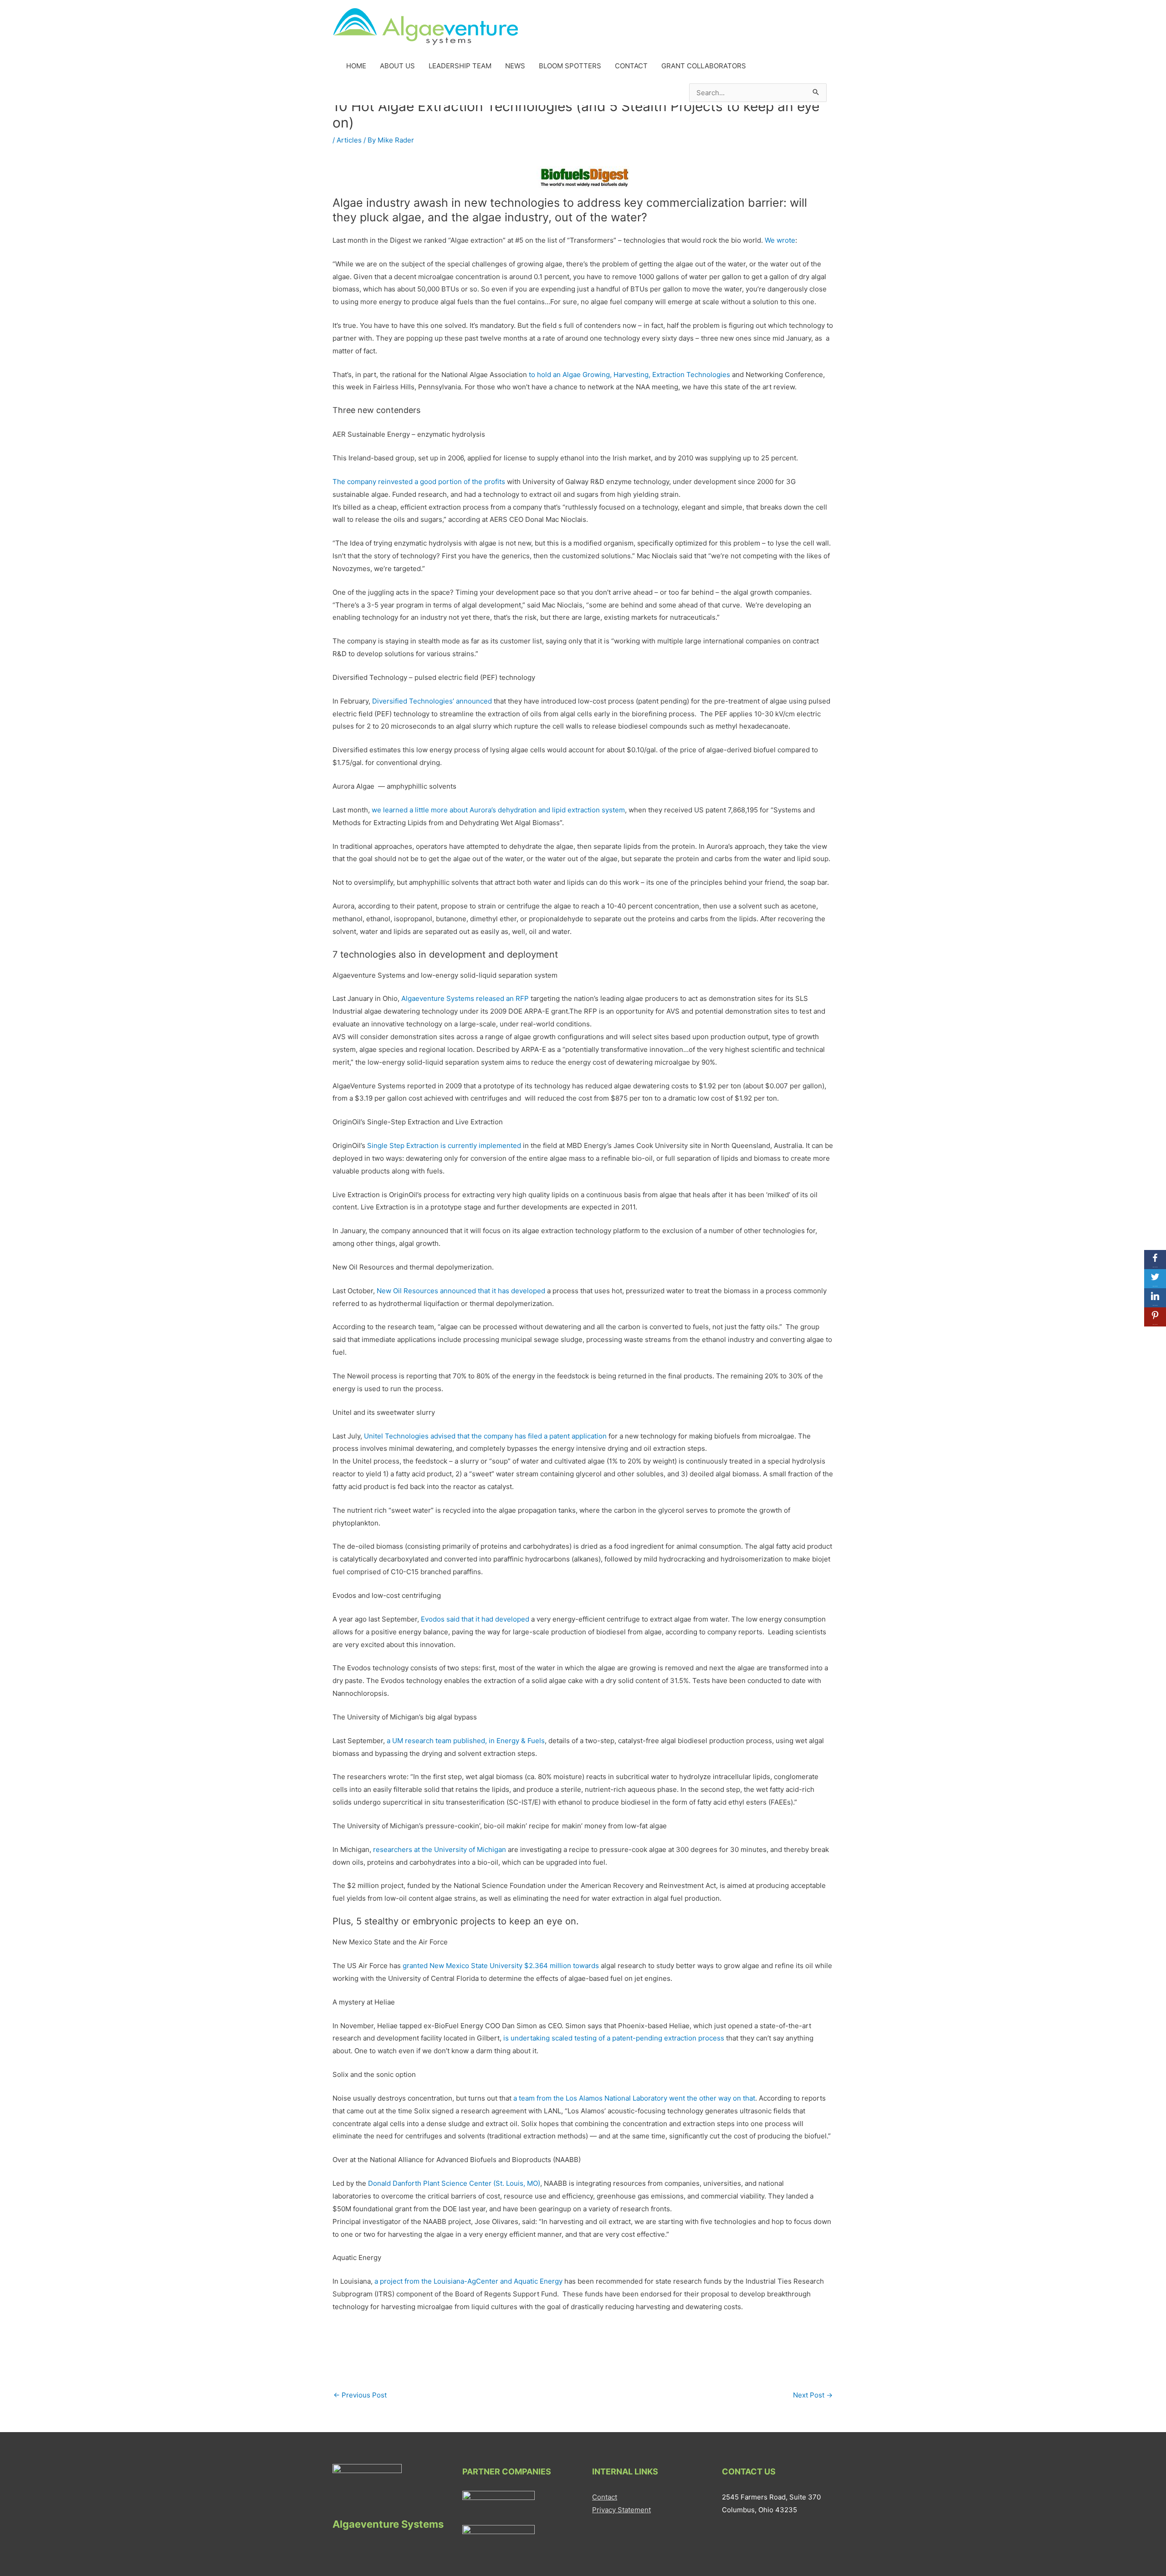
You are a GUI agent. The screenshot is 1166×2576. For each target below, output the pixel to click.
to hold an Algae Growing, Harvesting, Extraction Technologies (629, 375)
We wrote (780, 240)
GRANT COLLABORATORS (704, 66)
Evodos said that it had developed (475, 1619)
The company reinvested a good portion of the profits (419, 482)
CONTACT (631, 66)
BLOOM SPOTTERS (570, 66)
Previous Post (360, 2395)
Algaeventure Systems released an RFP (465, 998)
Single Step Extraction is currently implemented (444, 1145)
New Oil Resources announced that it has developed (461, 1291)
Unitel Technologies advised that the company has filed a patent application (485, 1436)
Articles (349, 140)
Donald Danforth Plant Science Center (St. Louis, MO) (454, 2183)
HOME (356, 66)
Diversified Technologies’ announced (432, 701)
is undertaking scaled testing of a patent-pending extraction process (614, 2038)
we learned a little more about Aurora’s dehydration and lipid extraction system (498, 810)
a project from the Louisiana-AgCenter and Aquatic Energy (468, 2281)
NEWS (515, 66)
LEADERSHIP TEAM (460, 66)
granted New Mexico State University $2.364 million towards (501, 1966)
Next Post (813, 2395)
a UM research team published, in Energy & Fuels (466, 1741)
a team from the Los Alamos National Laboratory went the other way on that (634, 2098)
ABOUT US (397, 66)
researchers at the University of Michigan (440, 1849)
